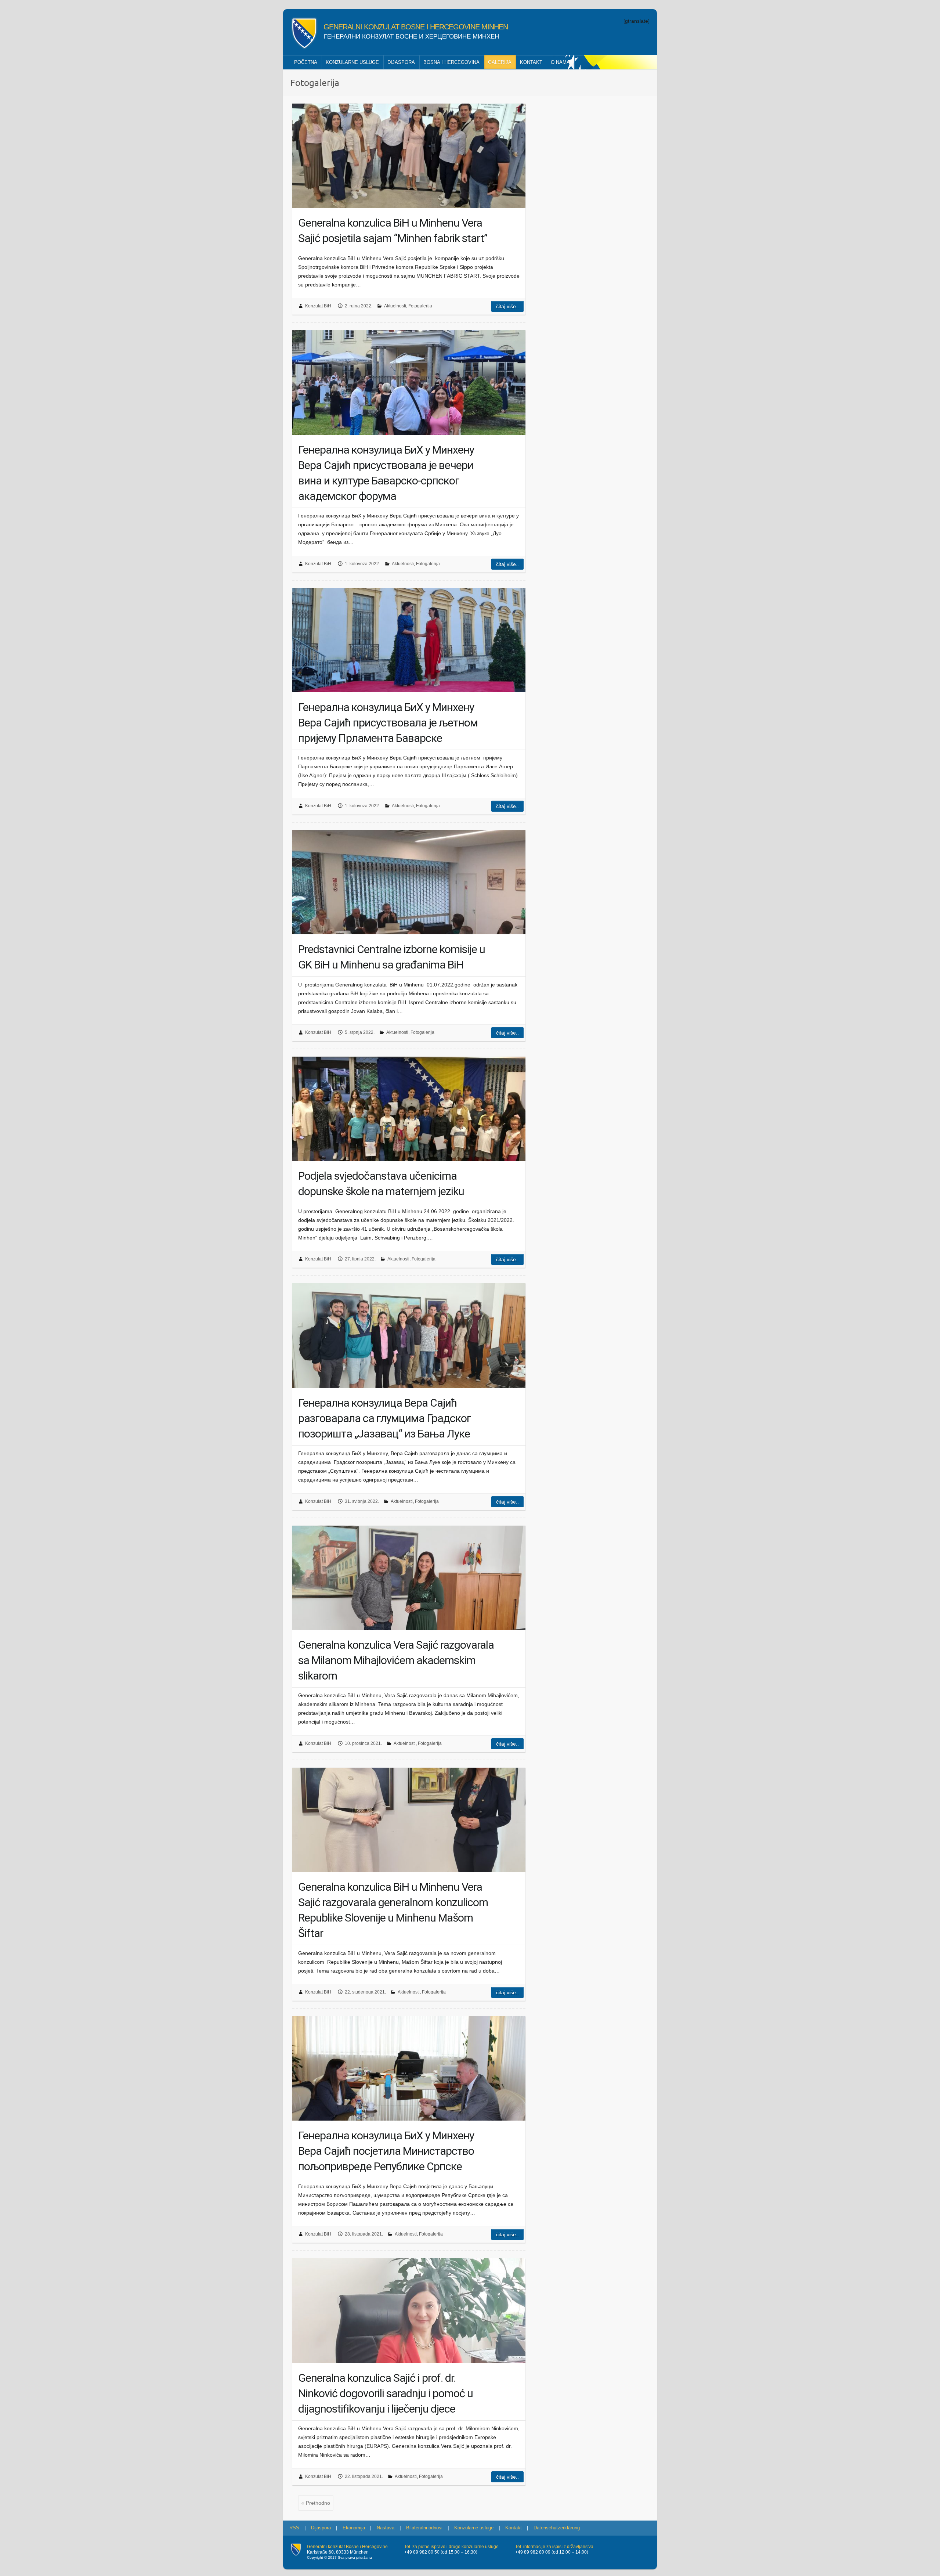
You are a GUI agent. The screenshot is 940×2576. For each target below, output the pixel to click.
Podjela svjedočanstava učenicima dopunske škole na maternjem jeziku (381, 1184)
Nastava (386, 2528)
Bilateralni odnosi (424, 2528)
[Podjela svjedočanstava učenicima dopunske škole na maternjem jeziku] (409, 1109)
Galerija (500, 62)
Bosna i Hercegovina (451, 62)
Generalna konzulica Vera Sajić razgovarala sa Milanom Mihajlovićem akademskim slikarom (396, 1660)
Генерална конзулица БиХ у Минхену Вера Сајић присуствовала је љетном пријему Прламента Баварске (388, 723)
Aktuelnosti (395, 306)
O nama (560, 62)
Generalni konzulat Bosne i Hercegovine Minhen (416, 27)
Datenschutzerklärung (557, 2528)
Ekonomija (354, 2528)
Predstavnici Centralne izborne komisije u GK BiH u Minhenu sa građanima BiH (392, 957)
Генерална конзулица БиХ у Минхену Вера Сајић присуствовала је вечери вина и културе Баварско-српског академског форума (386, 473)
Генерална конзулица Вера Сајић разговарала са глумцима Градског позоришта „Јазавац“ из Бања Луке (385, 1418)
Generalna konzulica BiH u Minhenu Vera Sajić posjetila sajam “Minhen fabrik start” (393, 230)
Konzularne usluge (352, 62)
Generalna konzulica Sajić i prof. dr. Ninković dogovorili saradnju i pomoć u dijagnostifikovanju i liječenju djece (386, 2393)
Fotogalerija (420, 306)
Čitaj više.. (507, 306)
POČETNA (306, 62)
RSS (294, 2528)
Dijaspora (401, 62)
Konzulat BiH (318, 306)
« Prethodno (316, 2503)
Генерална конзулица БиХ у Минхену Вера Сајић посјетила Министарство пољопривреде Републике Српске (386, 2151)
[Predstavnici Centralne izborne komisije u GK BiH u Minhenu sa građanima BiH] (409, 882)
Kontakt (531, 62)
